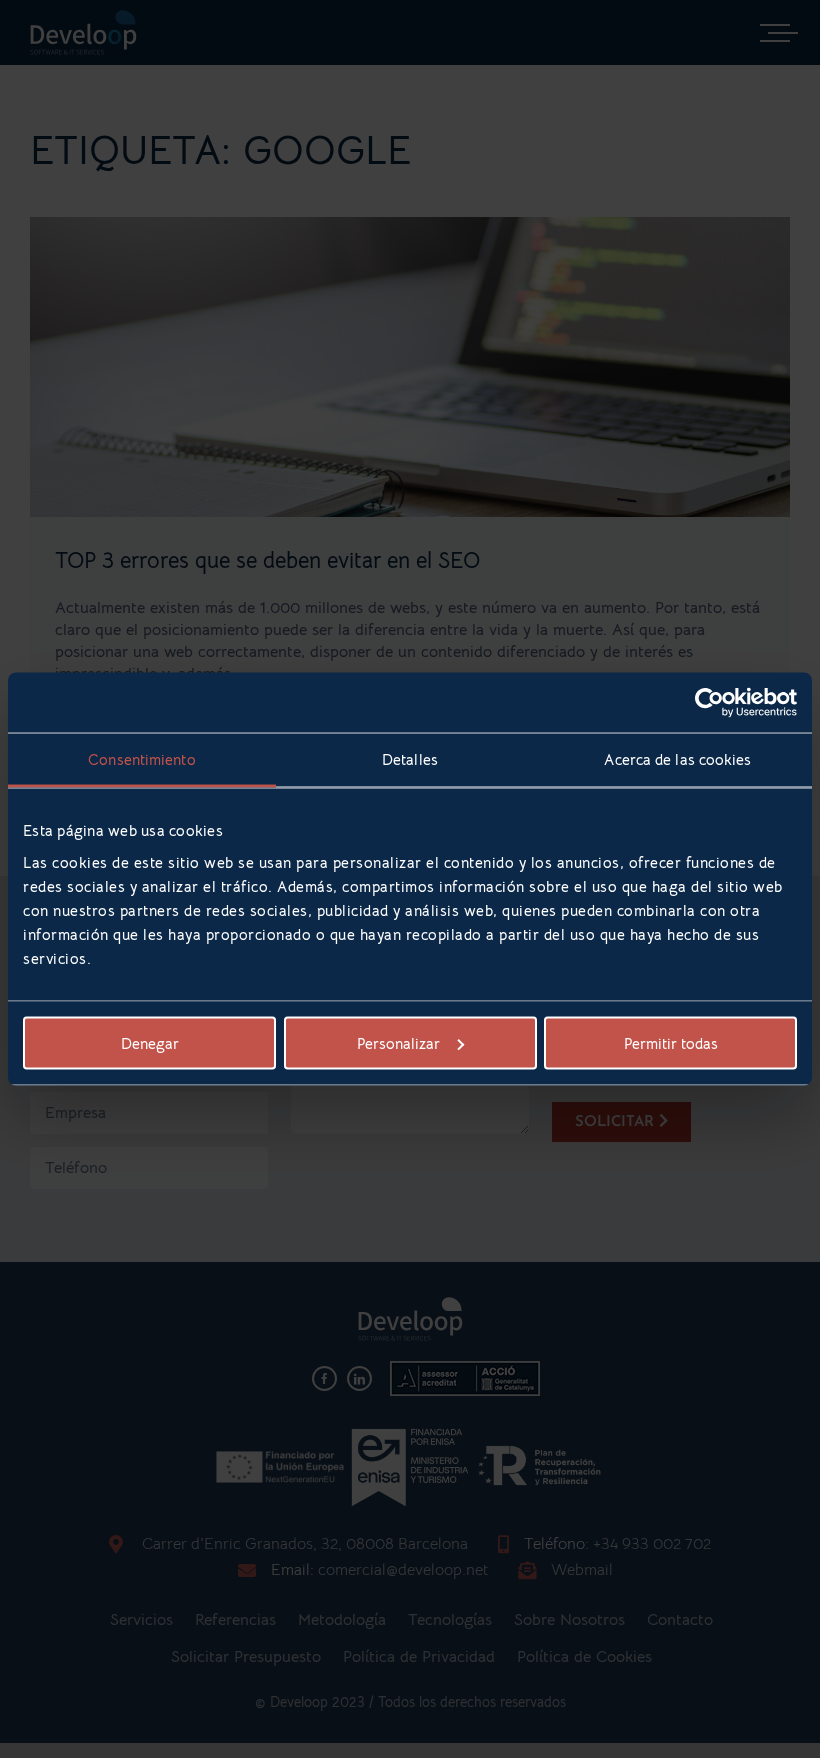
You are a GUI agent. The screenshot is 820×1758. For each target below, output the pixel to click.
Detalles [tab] (410, 759)
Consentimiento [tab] (141, 759)
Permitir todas (671, 1042)
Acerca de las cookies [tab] (677, 759)
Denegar (150, 1042)
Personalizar (398, 1042)
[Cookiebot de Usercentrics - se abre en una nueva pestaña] (709, 703)
